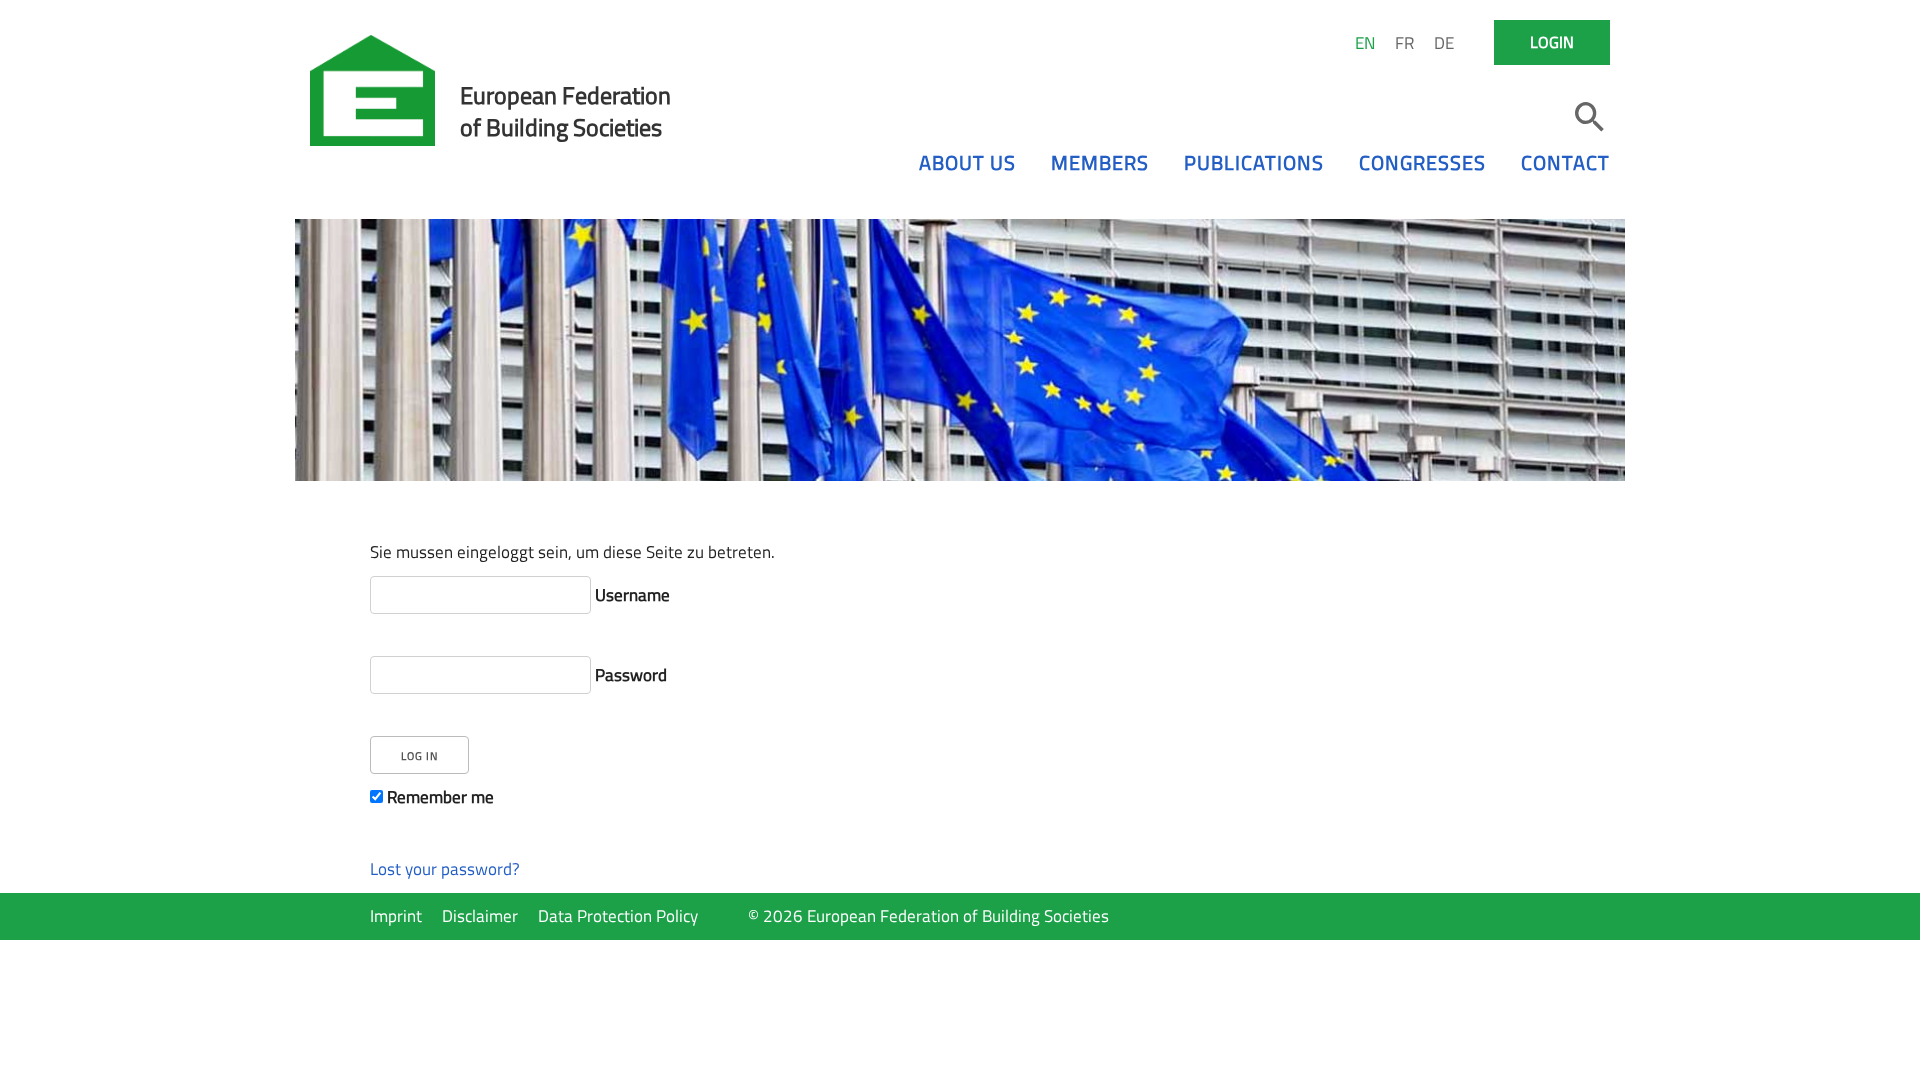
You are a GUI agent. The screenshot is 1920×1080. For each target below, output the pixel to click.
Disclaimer (480, 916)
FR (1404, 43)
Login (1552, 42)
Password (629, 675)
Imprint (396, 916)
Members (1100, 162)
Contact (1565, 162)
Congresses (1422, 162)
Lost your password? (445, 869)
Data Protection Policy (618, 916)
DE (1444, 43)
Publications (1254, 162)
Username (630, 595)
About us (967, 162)
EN (1365, 43)
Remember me (438, 797)
